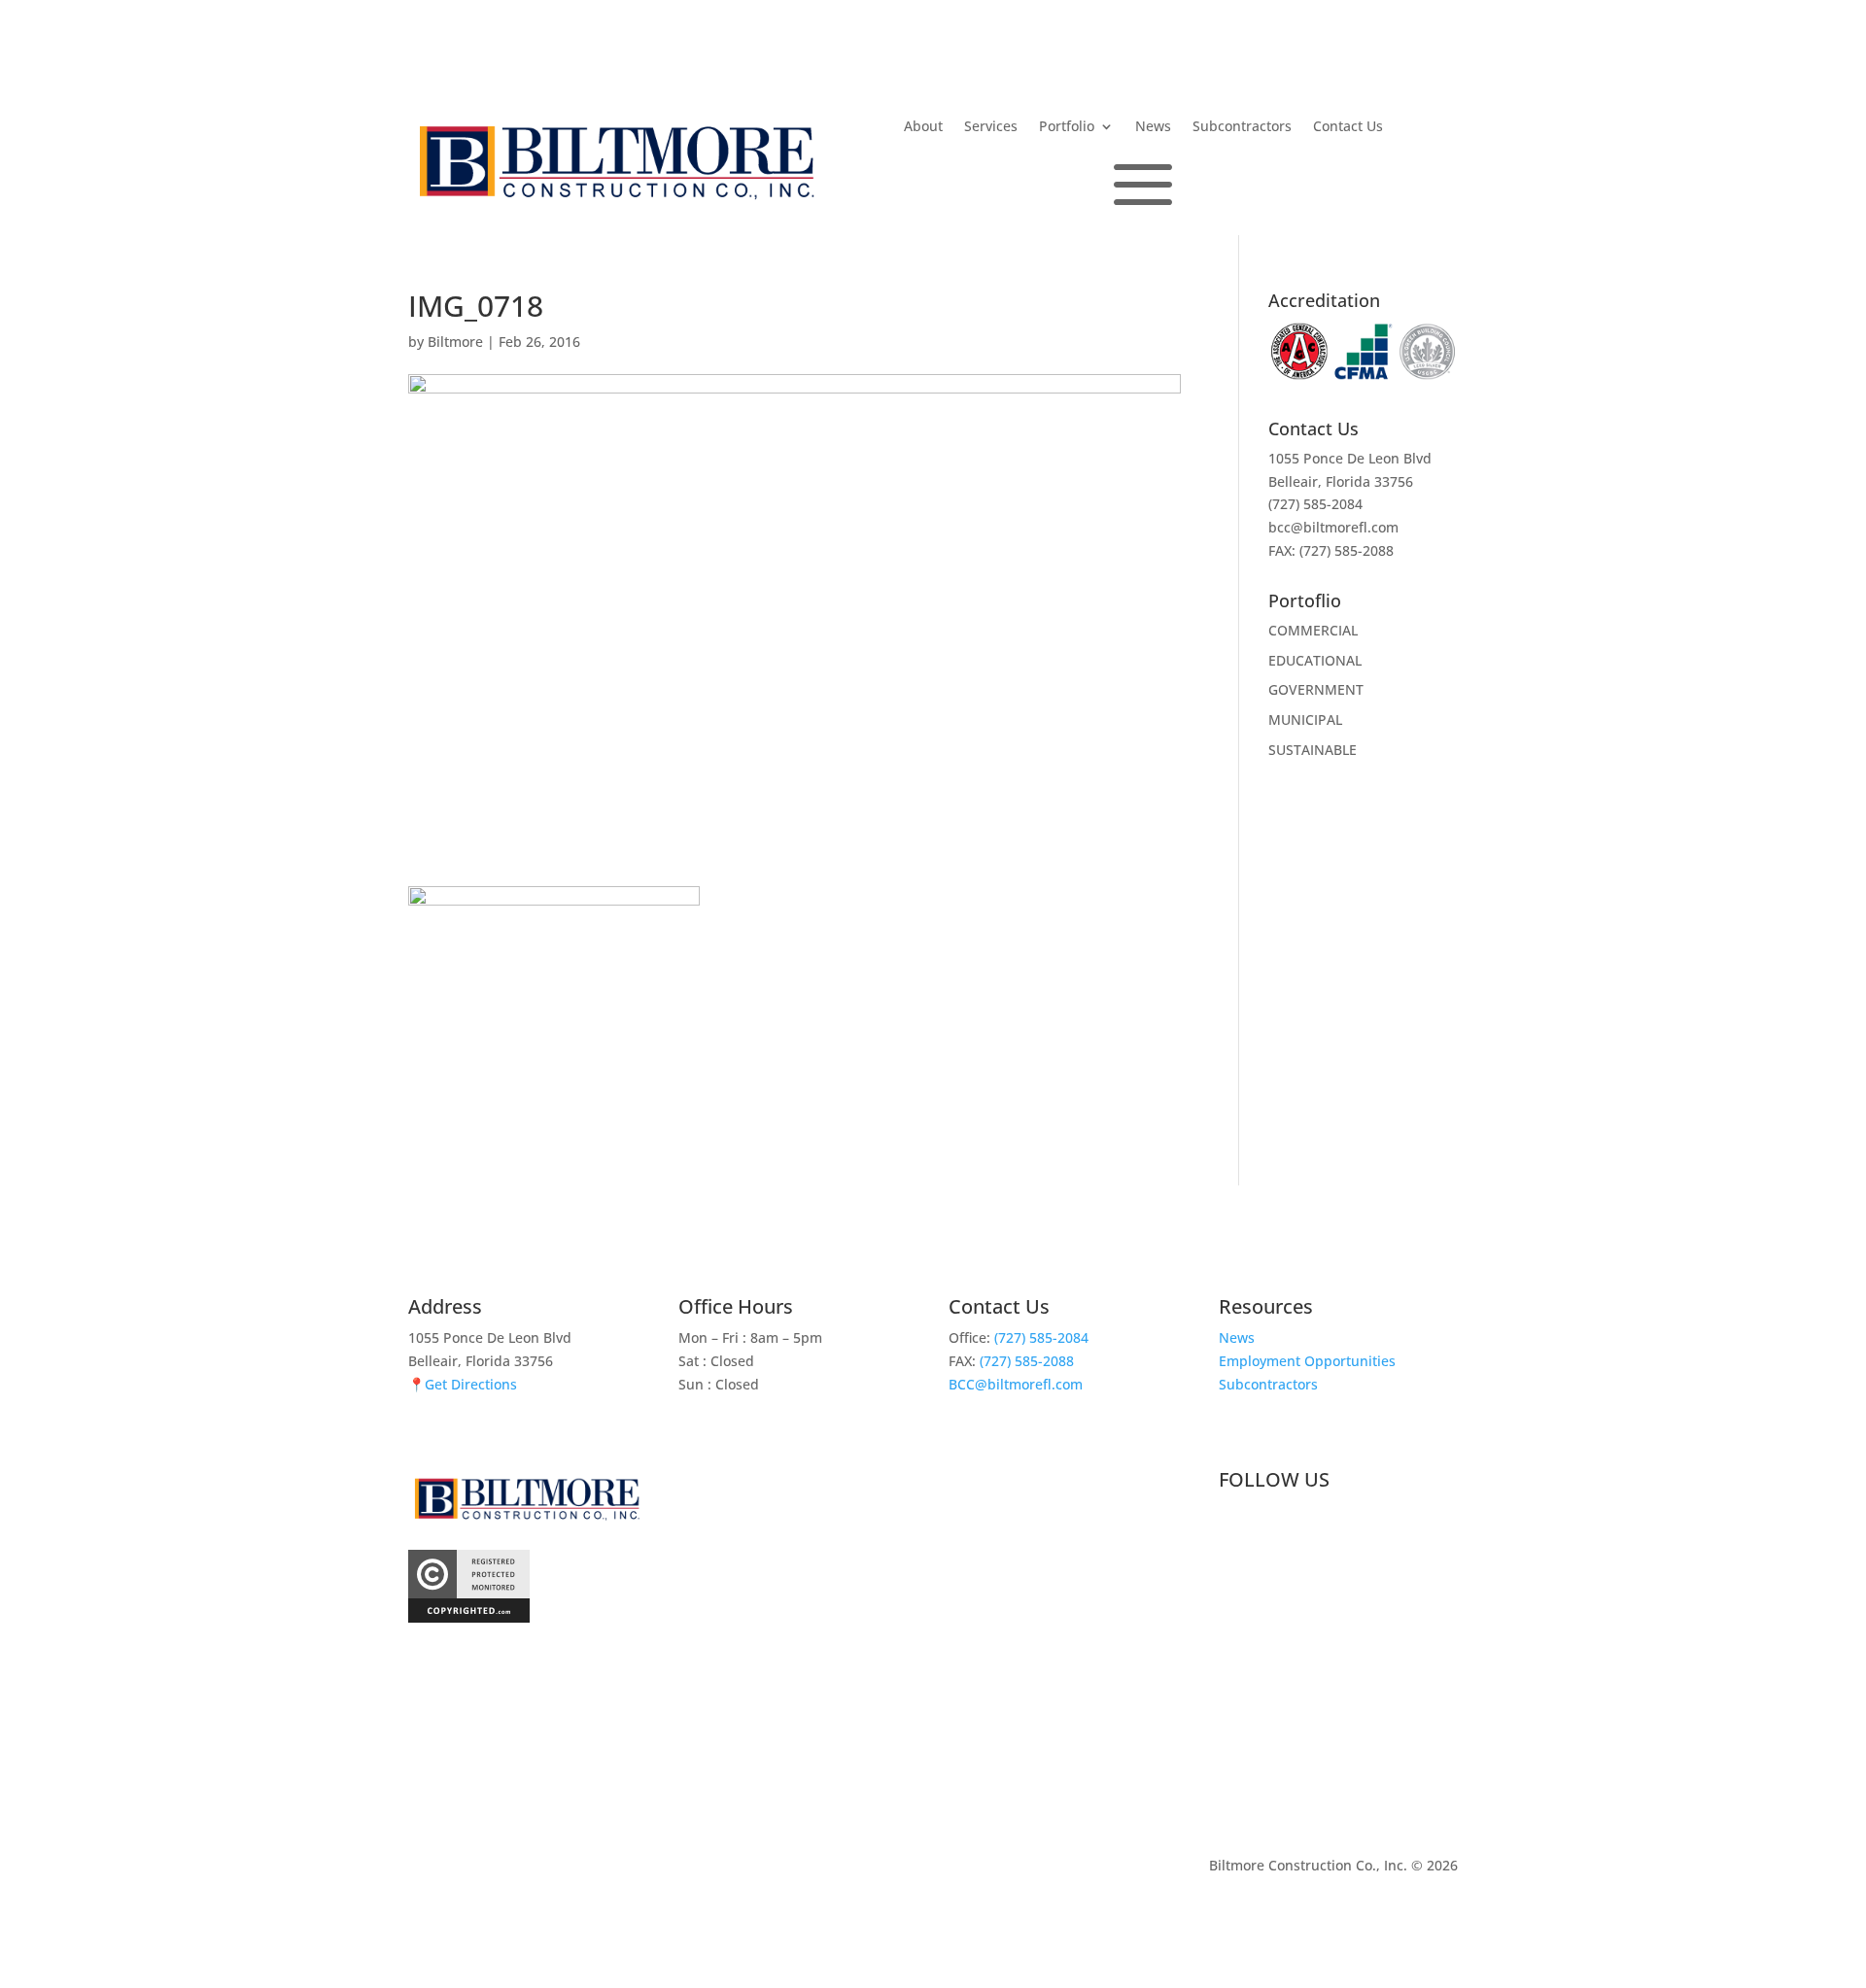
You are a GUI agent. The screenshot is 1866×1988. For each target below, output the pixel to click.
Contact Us (1348, 127)
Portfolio (1067, 127)
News (1153, 127)
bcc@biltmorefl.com (1333, 527)
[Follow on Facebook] (1234, 1530)
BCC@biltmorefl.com (1016, 1384)
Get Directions (471, 1384)
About (923, 127)
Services (991, 127)
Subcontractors (1242, 127)
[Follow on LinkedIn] (1273, 1530)
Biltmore (455, 342)
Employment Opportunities (1307, 1361)
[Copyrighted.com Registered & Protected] (469, 1617)
